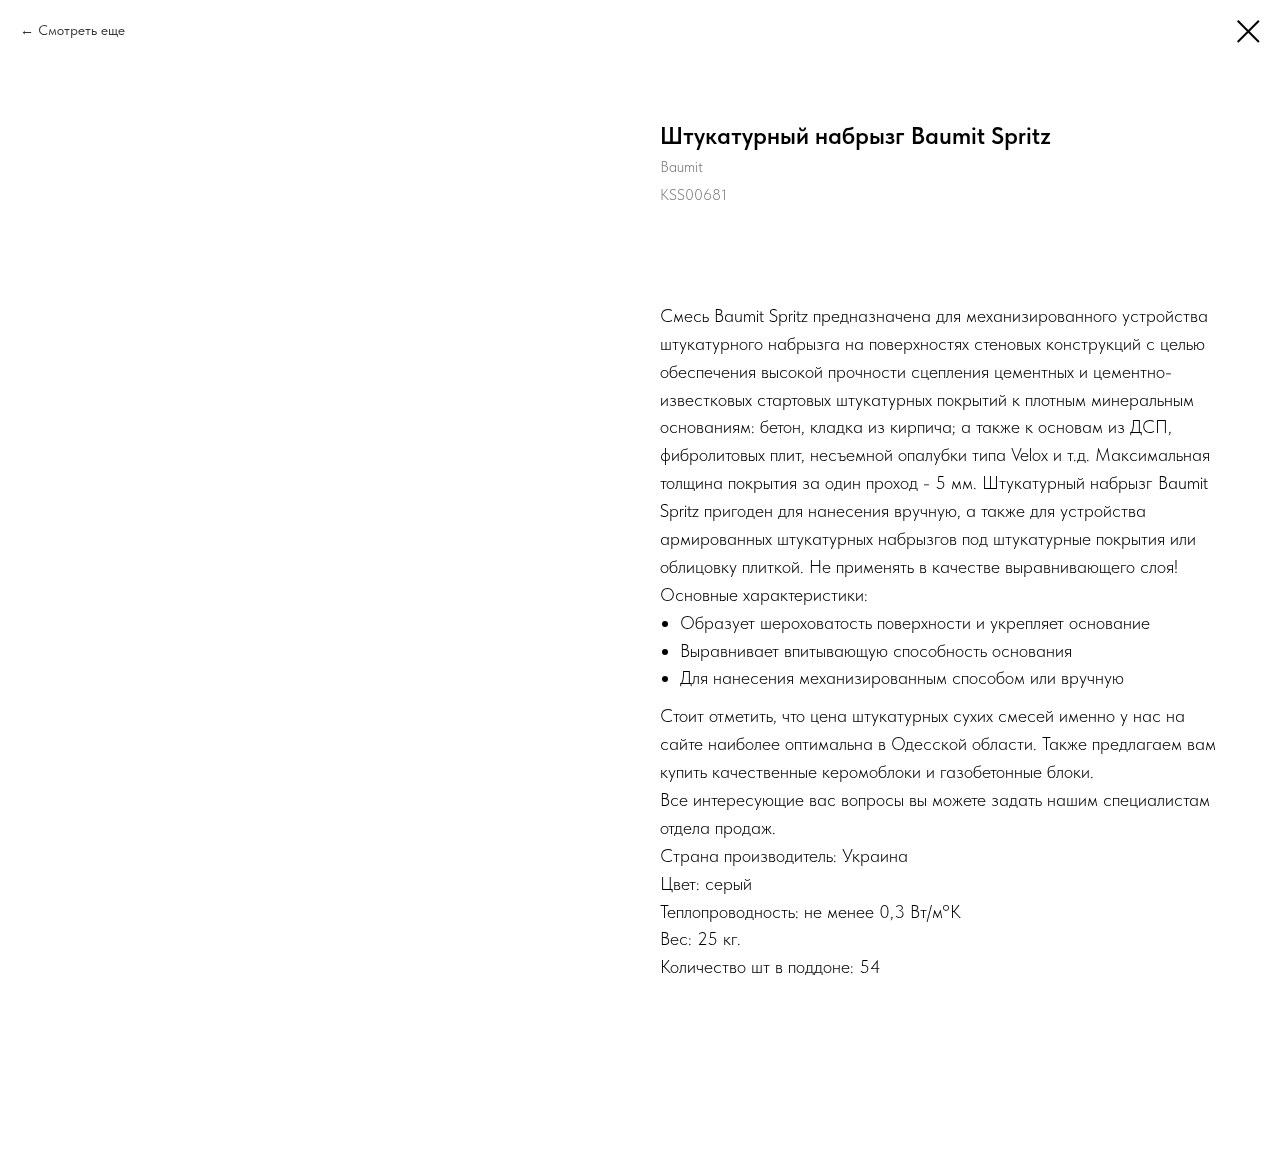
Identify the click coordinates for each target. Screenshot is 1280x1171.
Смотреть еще (81, 30)
